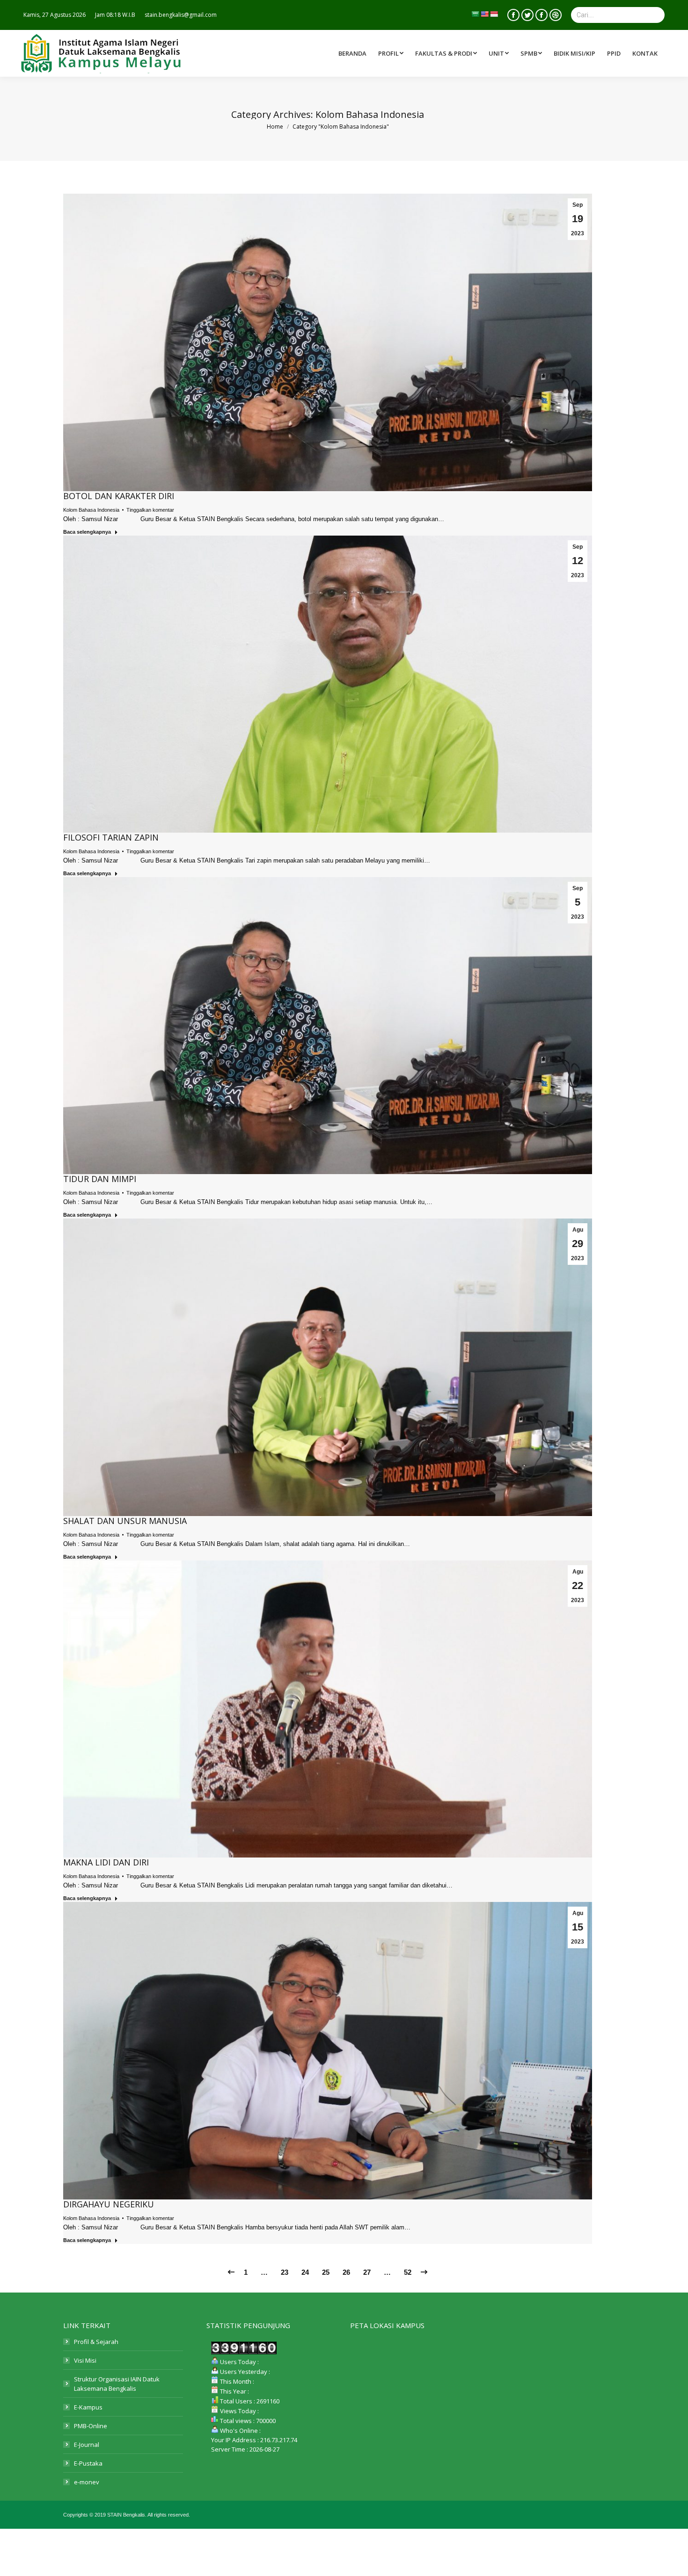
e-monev (87, 2482)
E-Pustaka (88, 2463)
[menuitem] (447, 53)
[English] (484, 14)
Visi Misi (85, 2360)
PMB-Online (91, 2426)
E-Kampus (88, 2407)
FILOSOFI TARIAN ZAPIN (111, 837)
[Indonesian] (494, 14)
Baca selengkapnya (87, 532)
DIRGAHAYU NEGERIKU (109, 2204)
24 (305, 2272)
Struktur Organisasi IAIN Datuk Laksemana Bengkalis (117, 2384)
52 (408, 2272)
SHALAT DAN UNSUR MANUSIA (125, 1521)
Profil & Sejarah (96, 2342)
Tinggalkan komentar (150, 510)
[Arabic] (475, 14)
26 (346, 2272)
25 (326, 2272)
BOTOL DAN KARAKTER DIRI (119, 496)
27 (367, 2272)
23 (285, 2272)
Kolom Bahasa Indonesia (91, 510)
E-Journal (87, 2445)
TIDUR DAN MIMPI (100, 1179)
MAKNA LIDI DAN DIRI (106, 1862)
